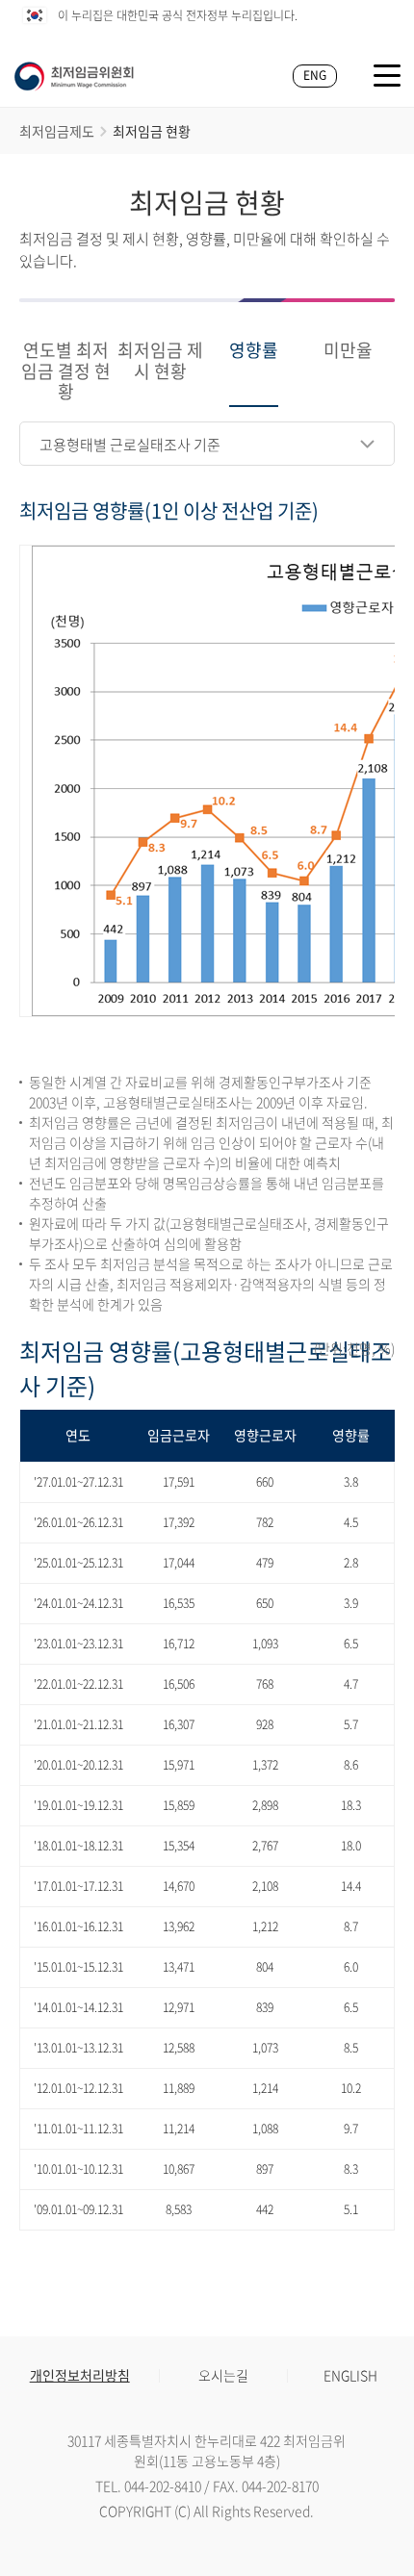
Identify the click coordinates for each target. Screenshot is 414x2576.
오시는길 (223, 2375)
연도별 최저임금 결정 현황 (66, 372)
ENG (315, 75)
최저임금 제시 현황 (160, 362)
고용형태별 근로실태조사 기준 (130, 445)
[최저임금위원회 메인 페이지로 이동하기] (74, 76)
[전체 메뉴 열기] (387, 76)
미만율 (348, 351)
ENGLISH (350, 2375)
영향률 (254, 351)
